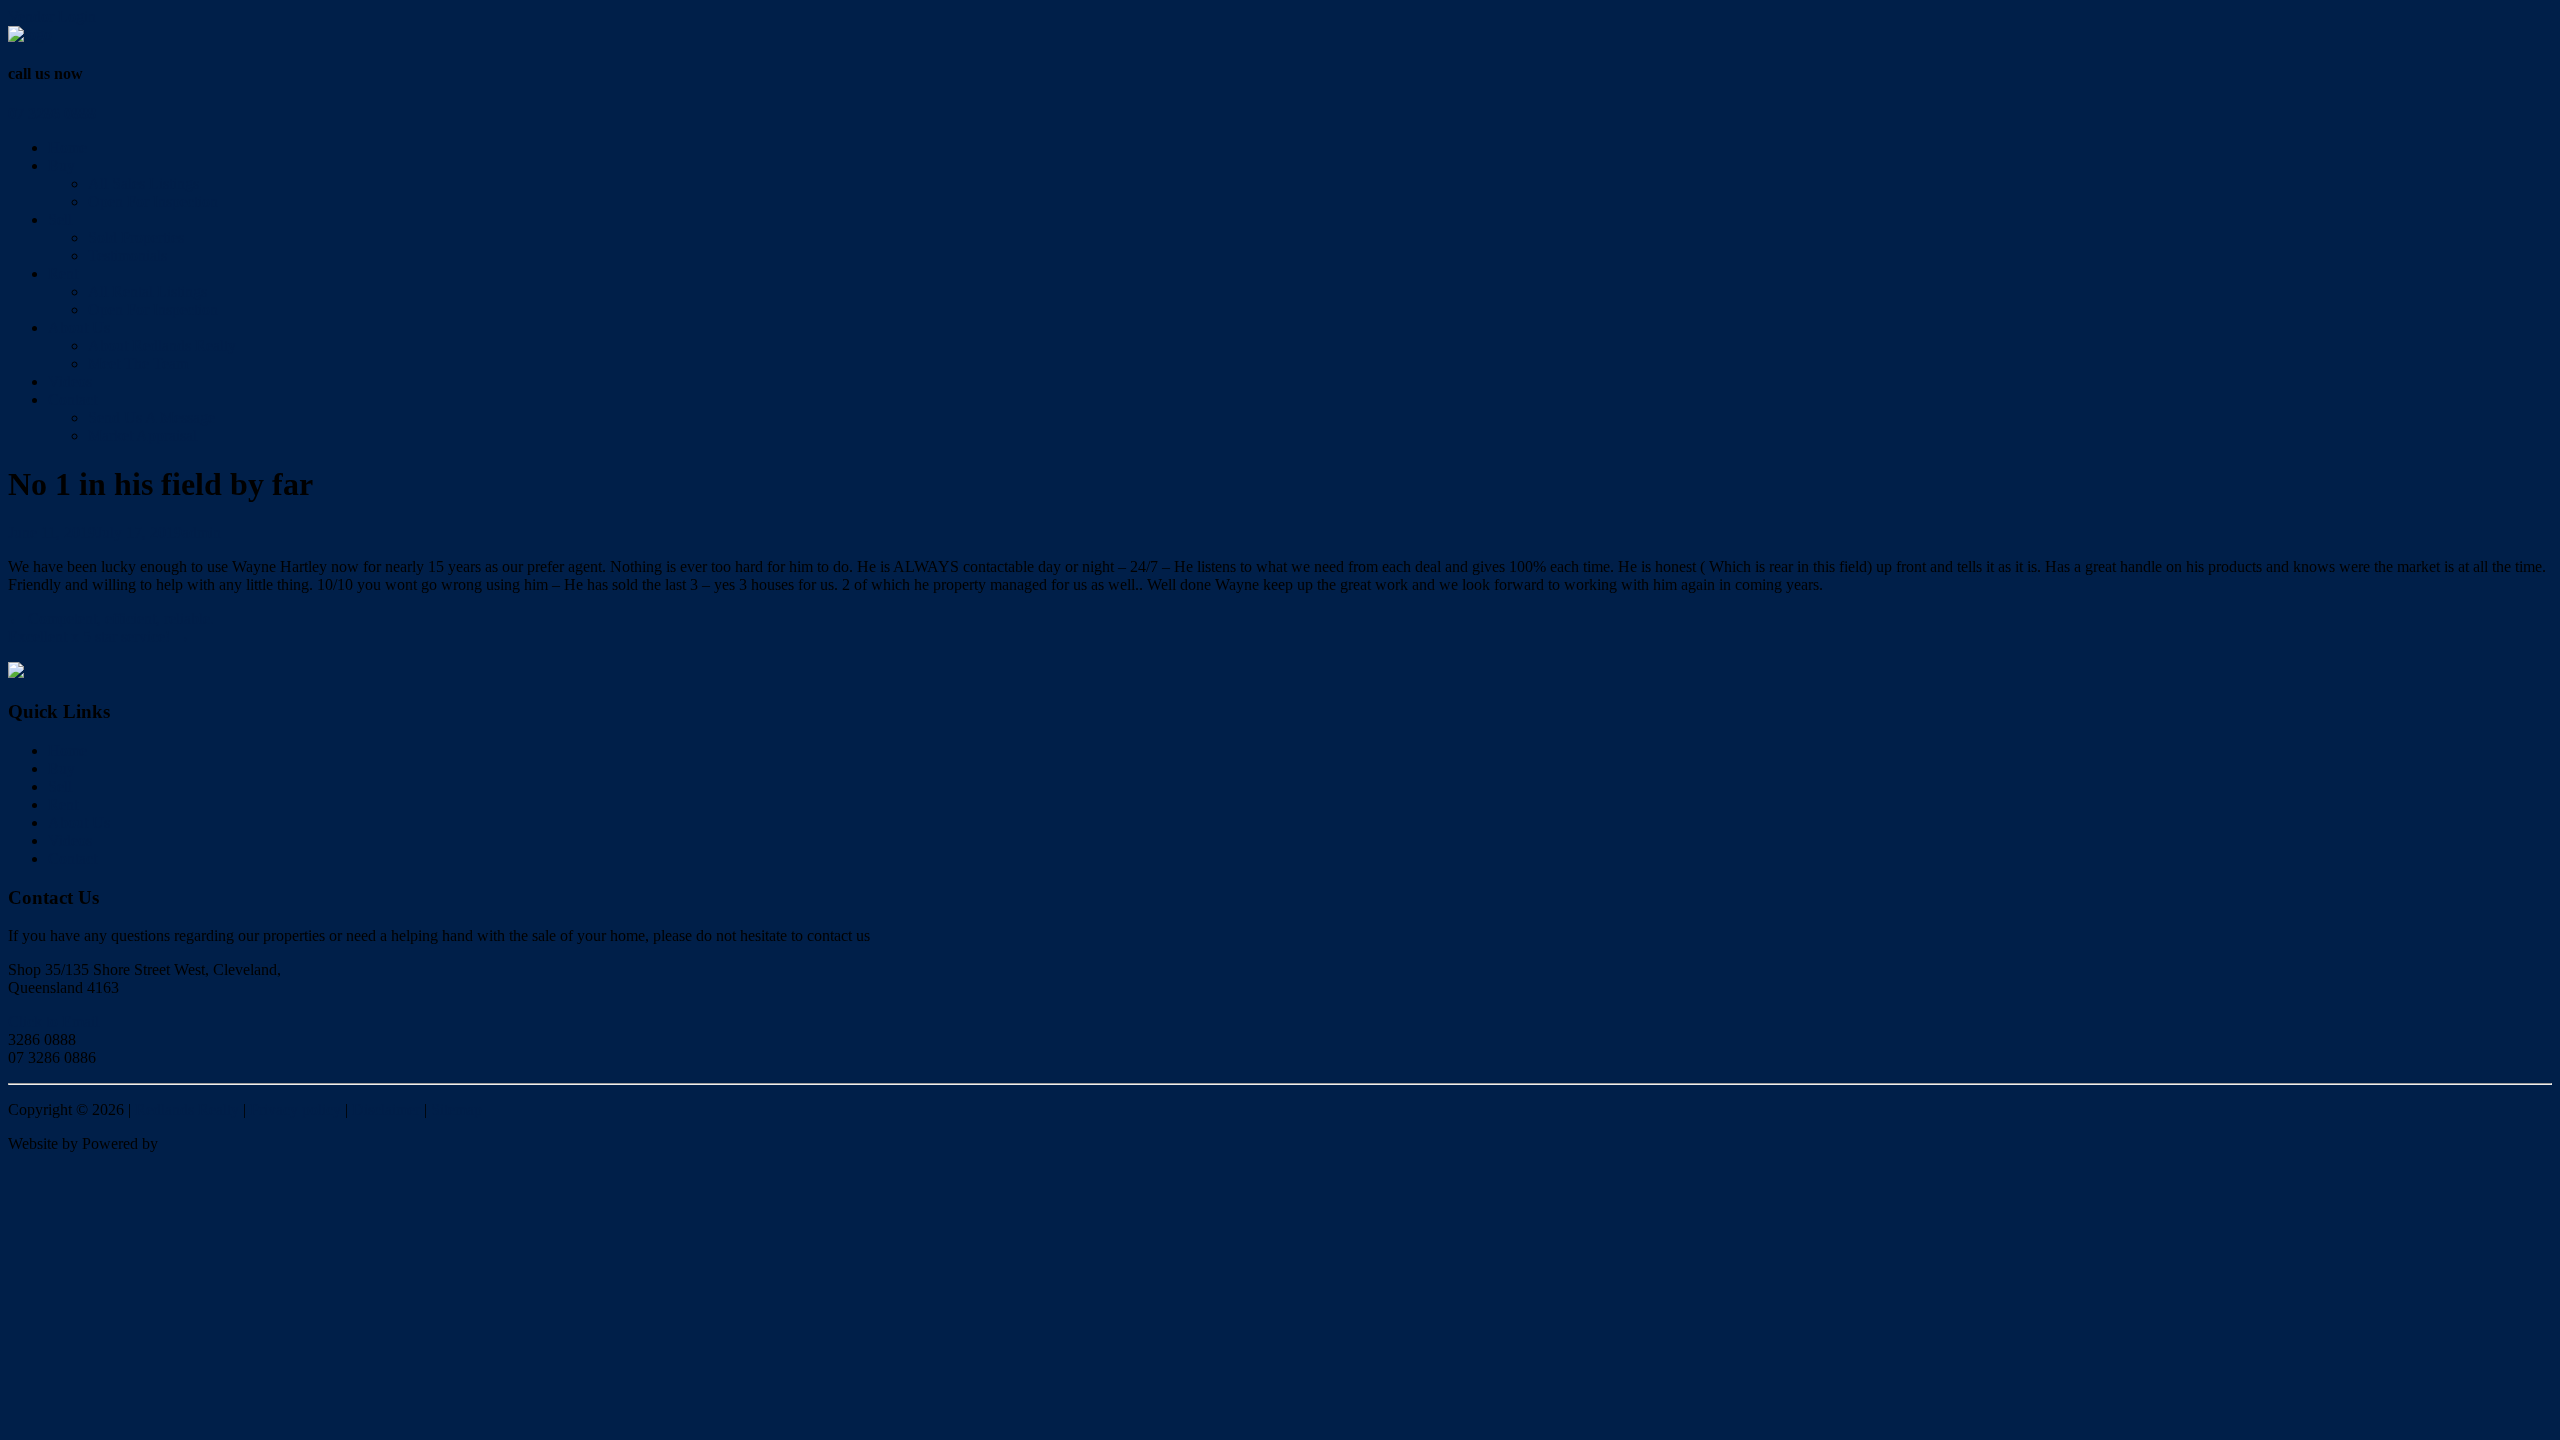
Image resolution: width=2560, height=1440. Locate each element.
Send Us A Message (151, 417)
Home (67, 147)
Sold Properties (136, 237)
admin (201, 532)
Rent (63, 273)
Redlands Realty (187, 1109)
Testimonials (127, 255)
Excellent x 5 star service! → (99, 636)
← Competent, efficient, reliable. (111, 618)
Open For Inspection (153, 201)
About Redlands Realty (162, 345)
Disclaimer (386, 1109)
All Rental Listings (147, 291)
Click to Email (53, 1021)
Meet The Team (138, 363)
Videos (70, 381)
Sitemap (456, 1109)
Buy (61, 165)
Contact (72, 399)
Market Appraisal (142, 435)
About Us (79, 327)
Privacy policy (295, 1109)
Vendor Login (52, 16)
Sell (60, 219)
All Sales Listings (143, 183)
